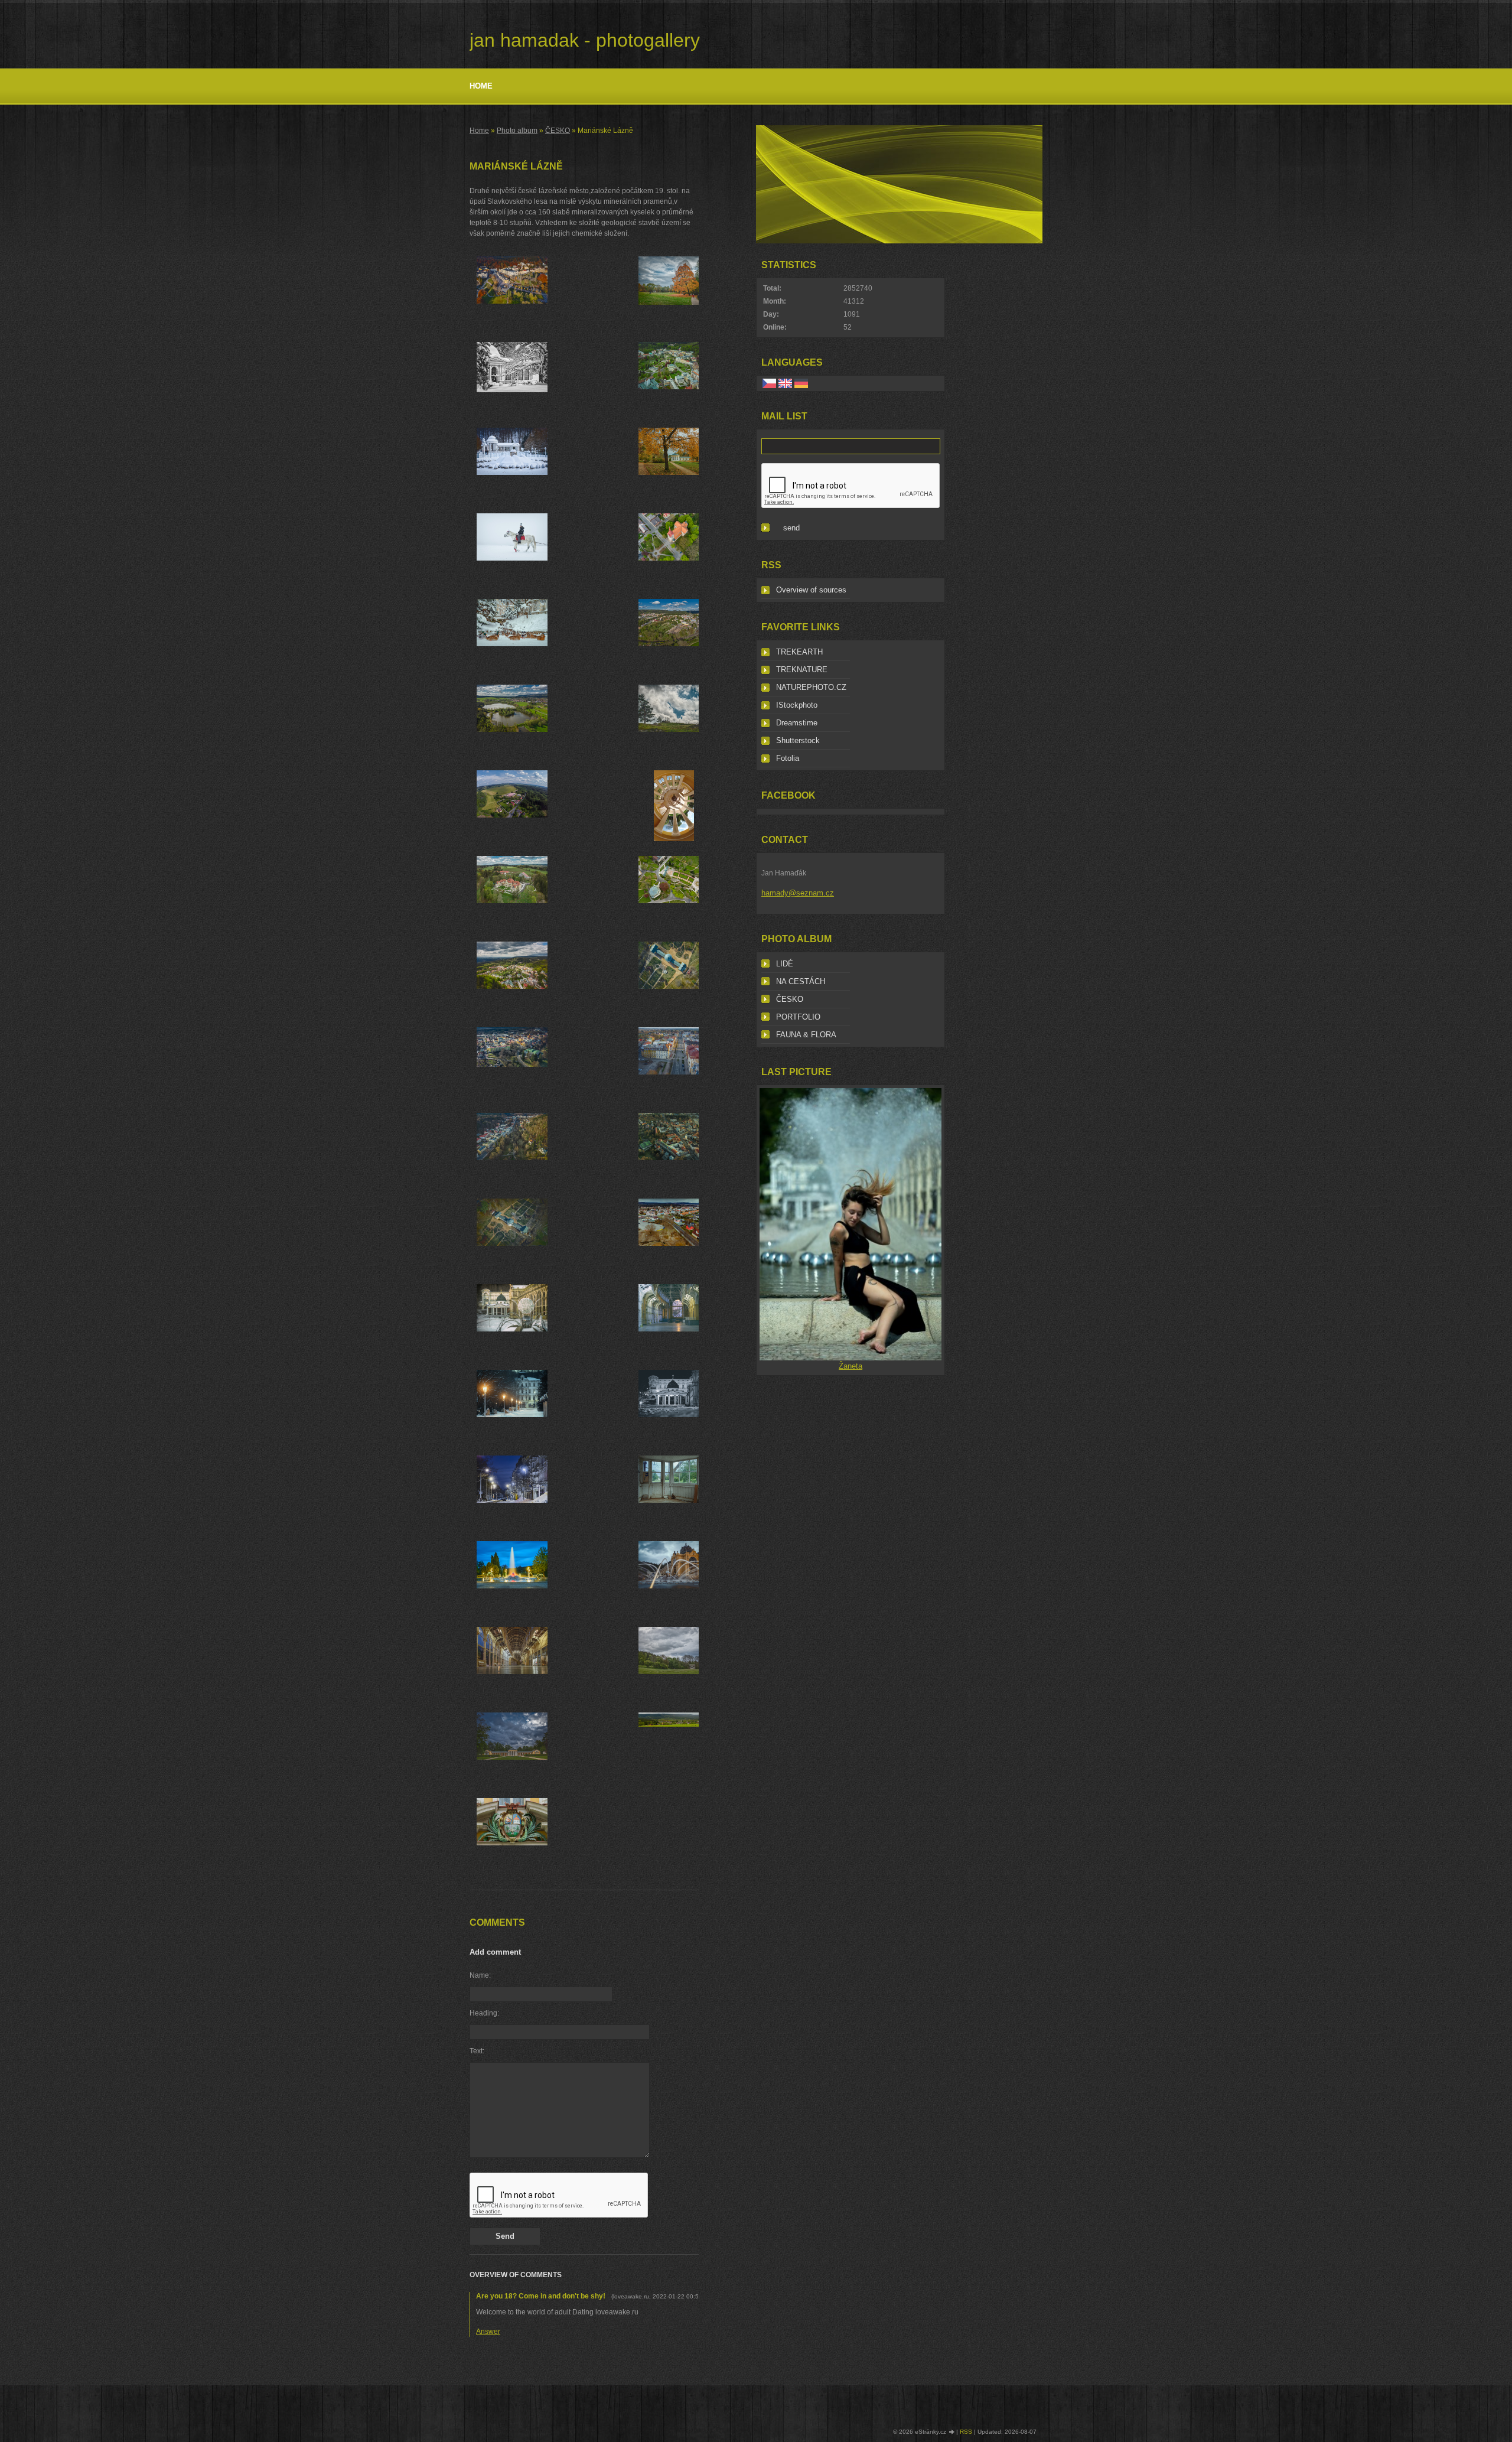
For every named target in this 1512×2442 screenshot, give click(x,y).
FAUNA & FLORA (806, 1035)
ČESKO (558, 131)
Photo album (517, 131)
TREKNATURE (802, 670)
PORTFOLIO (798, 1017)
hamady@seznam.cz (798, 893)
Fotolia (788, 758)
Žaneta (850, 1366)
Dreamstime (797, 723)
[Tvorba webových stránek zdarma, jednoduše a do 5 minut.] (952, 2432)
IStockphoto (797, 705)
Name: (480, 1975)
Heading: (484, 2013)
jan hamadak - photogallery (585, 40)
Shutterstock (798, 740)
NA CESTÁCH (801, 981)
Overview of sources (811, 590)
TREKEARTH (799, 652)
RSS (966, 2432)
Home (481, 86)
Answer (488, 2332)
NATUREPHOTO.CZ (811, 687)
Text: (477, 2051)
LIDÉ (785, 964)
